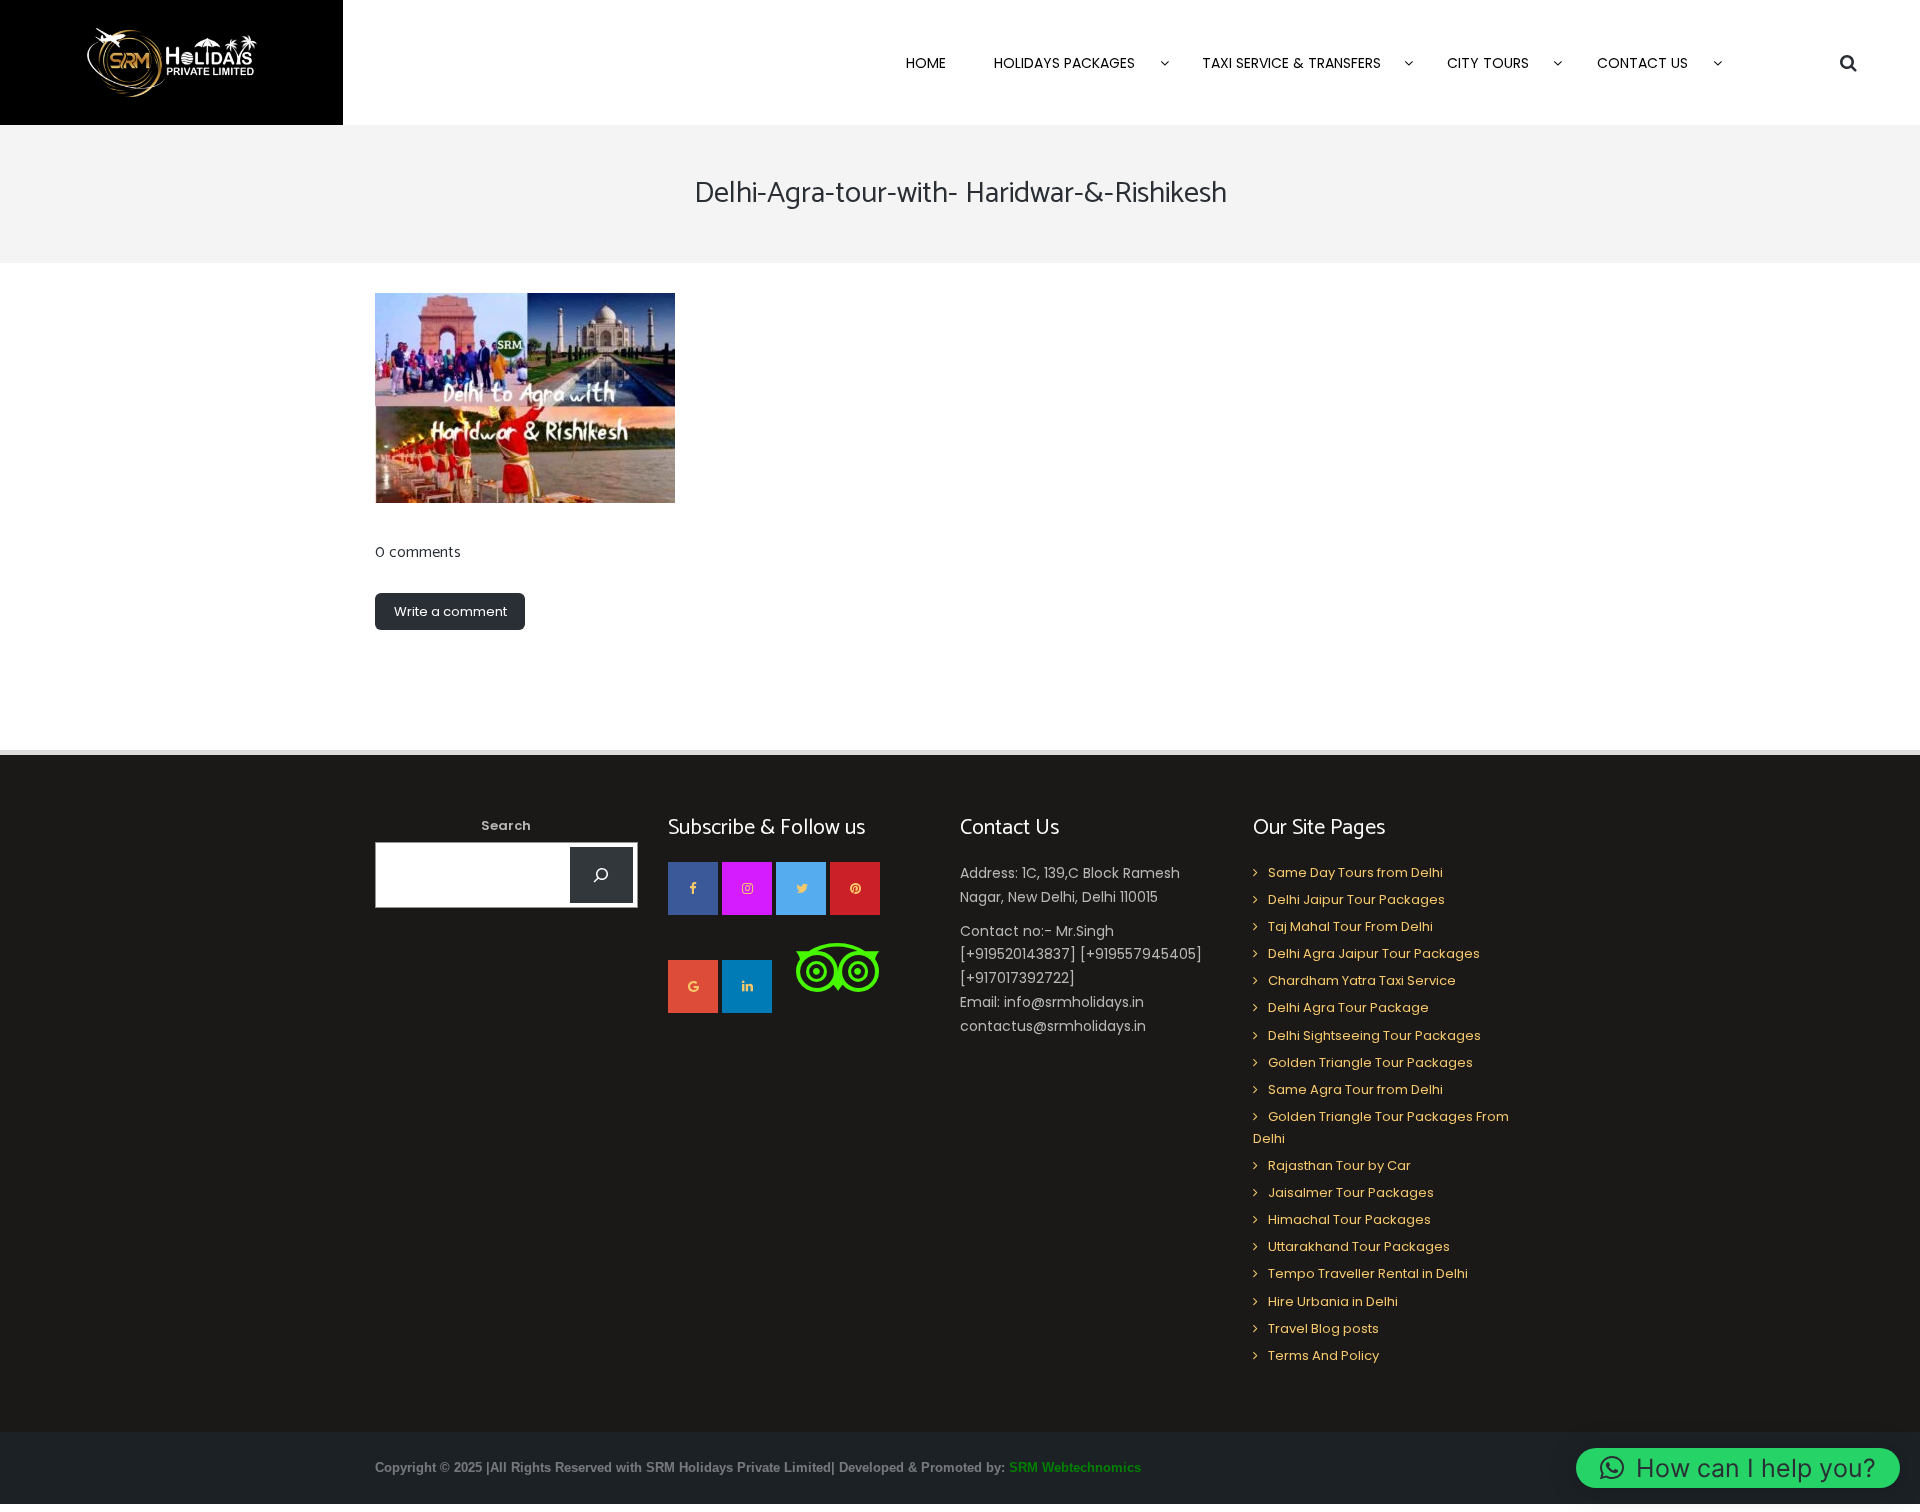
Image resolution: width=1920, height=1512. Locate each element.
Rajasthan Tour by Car (1339, 1165)
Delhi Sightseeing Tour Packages (1374, 1035)
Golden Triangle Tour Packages (1370, 1062)
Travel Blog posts (1323, 1328)
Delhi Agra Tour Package (1348, 1007)
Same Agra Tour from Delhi (1355, 1089)
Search (506, 825)
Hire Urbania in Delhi (1333, 1301)
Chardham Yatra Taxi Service (1362, 980)
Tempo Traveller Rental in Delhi (1368, 1273)
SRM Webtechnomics (1075, 1467)
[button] (1738, 1468)
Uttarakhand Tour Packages (1359, 1246)
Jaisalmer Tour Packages (1351, 1192)
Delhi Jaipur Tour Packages (1356, 899)
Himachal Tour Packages (1349, 1219)
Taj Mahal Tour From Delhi (1350, 926)
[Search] (601, 875)
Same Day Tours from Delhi (1355, 872)
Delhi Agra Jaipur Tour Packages (1374, 953)
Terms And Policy (1323, 1355)
